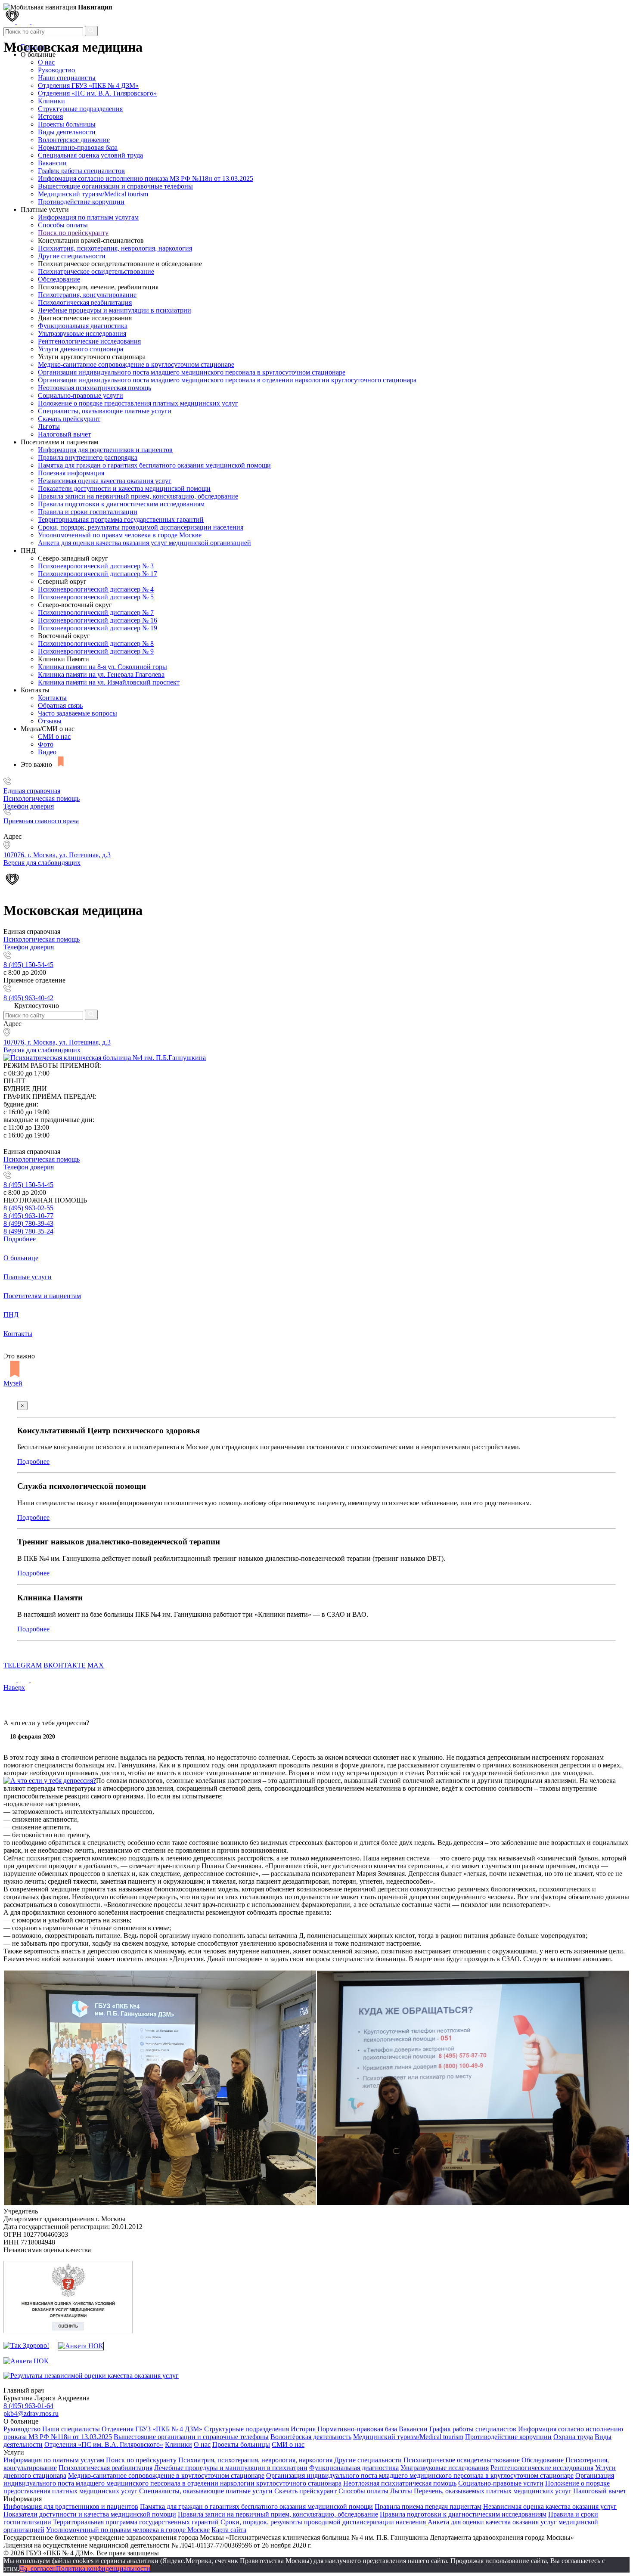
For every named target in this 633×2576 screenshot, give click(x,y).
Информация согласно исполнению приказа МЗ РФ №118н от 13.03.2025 (146, 178)
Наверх (14, 1688)
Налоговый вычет (64, 434)
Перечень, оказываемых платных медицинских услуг (493, 2491)
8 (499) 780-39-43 (28, 1223)
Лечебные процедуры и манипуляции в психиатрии (115, 310)
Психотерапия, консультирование (87, 295)
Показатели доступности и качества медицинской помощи (124, 488)
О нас (202, 2444)
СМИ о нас (54, 736)
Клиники (51, 101)
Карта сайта (229, 2530)
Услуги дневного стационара (81, 349)
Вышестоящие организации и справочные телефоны (115, 186)
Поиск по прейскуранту (73, 233)
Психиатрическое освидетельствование (96, 271)
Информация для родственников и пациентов (105, 450)
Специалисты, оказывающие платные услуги (105, 411)
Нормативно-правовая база (78, 147)
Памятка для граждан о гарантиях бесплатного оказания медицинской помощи (154, 465)
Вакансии (52, 163)
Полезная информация (71, 473)
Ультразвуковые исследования (82, 333)
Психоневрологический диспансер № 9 (96, 651)
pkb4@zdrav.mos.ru (31, 2413)
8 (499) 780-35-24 (28, 1231)
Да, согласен (38, 2568)
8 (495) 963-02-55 (28, 1208)
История (50, 116)
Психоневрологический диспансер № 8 (96, 643)
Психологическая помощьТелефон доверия (42, 802)
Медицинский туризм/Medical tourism (93, 194)
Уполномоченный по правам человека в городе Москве (120, 535)
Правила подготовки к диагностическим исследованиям (121, 504)
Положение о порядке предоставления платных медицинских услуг (138, 403)
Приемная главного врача (41, 821)
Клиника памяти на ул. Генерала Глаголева (101, 674)
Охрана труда (573, 2437)
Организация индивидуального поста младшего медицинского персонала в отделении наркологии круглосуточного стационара (227, 380)
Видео (47, 752)
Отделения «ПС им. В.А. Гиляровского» (97, 93)
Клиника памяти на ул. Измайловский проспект (109, 682)
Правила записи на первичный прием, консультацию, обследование (138, 496)
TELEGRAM (23, 1665)
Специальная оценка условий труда (90, 155)
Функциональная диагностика (83, 326)
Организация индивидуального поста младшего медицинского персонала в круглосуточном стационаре (192, 372)
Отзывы (50, 721)
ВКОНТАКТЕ (65, 1665)
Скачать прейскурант (69, 419)
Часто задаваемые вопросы (78, 713)
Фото (46, 744)
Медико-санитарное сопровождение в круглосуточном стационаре (136, 364)
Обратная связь (60, 705)
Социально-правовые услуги (81, 395)
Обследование (59, 279)
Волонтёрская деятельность (311, 2437)
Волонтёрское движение (74, 140)
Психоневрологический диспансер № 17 (98, 574)
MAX (96, 1665)
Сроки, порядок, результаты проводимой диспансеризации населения (141, 527)
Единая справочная (32, 791)
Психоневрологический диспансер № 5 (96, 597)
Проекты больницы (67, 124)
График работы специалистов (81, 171)
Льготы (49, 426)
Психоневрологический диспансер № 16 (98, 620)
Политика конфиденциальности (103, 2568)
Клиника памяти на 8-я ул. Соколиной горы (102, 667)
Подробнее (20, 1239)
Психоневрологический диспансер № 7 (96, 612)
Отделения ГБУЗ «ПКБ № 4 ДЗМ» (88, 85)
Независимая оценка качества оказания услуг (105, 481)
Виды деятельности (67, 132)
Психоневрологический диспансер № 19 (98, 628)
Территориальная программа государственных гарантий (121, 519)
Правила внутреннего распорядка (88, 457)
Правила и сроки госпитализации (88, 512)
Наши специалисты (67, 78)
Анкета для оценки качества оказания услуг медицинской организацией (144, 543)
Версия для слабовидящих (42, 1050)
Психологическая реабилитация (85, 302)
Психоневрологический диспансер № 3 (96, 566)
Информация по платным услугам (88, 217)
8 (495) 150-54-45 (28, 965)
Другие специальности (72, 256)
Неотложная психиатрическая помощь (95, 388)
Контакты (52, 698)
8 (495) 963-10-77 (28, 1216)
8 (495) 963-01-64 (28, 2406)
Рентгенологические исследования (89, 341)
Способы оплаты (63, 225)
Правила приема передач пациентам (428, 2506)
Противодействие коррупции (81, 202)
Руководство (56, 70)
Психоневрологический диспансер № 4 (96, 589)
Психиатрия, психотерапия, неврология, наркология (115, 248)
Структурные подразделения (80, 109)
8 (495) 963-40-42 (28, 998)
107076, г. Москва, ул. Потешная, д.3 (57, 1042)
